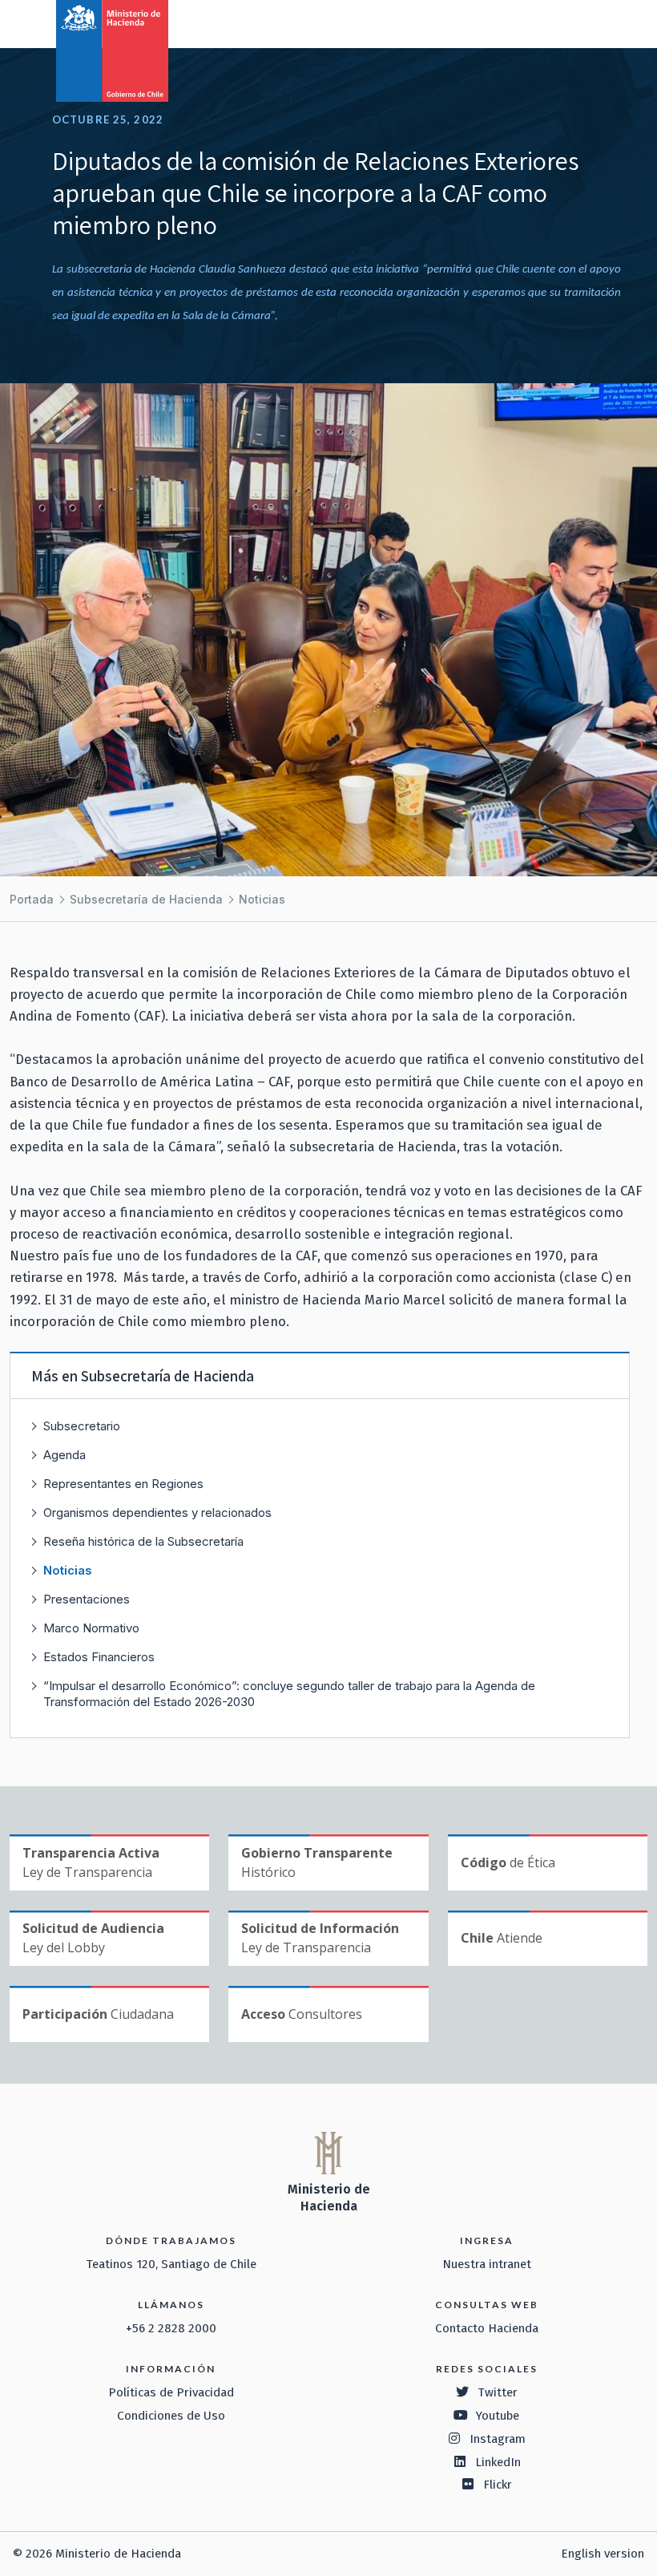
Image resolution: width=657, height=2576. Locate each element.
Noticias (262, 899)
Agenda (64, 1455)
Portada (32, 899)
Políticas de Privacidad (171, 2392)
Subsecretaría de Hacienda (146, 899)
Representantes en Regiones (123, 1484)
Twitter (498, 2392)
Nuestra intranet (487, 2264)
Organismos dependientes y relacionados (157, 1512)
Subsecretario (82, 1426)
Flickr (498, 2485)
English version (603, 2554)
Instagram (498, 2439)
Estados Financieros (99, 1657)
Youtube (498, 2416)
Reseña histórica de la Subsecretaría (143, 1541)
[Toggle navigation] (578, 22)
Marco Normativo (91, 1628)
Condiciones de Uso (171, 2416)
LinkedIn (498, 2462)
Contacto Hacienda (487, 2328)
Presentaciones (87, 1599)
